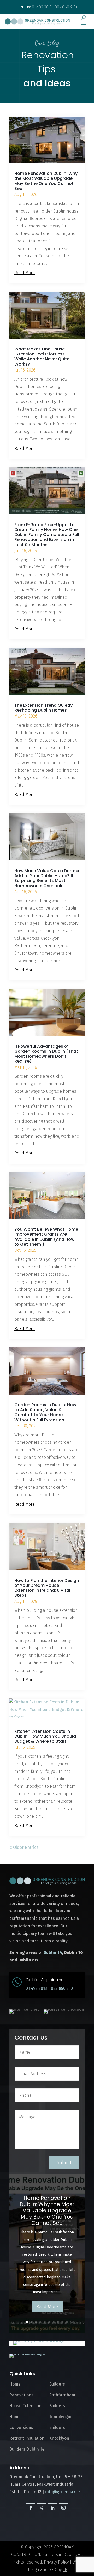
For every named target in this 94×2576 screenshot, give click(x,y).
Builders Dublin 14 (27, 2449)
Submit (64, 2163)
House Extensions (27, 2406)
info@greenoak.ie (63, 2492)
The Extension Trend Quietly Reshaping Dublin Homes (43, 708)
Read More (47, 2307)
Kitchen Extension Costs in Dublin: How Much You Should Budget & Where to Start (45, 1736)
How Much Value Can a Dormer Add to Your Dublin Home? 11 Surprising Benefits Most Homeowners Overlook (47, 878)
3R (65, 2570)
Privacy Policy (56, 2562)
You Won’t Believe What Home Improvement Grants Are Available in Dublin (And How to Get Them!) (46, 1237)
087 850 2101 (66, 7)
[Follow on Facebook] (31, 2508)
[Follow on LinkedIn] (52, 2508)
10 (67, 2322)
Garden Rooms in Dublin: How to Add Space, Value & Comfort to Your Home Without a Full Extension (45, 1412)
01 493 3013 (36, 1988)
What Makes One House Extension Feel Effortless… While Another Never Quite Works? (42, 357)
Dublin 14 (53, 1952)
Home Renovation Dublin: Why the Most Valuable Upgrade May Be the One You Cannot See (46, 181)
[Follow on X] (42, 2508)
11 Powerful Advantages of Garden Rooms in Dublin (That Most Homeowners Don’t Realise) (46, 1054)
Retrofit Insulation (27, 2438)
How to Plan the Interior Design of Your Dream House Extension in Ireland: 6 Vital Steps (47, 1588)
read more (25, 273)
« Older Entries (24, 1847)
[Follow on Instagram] (63, 2508)
